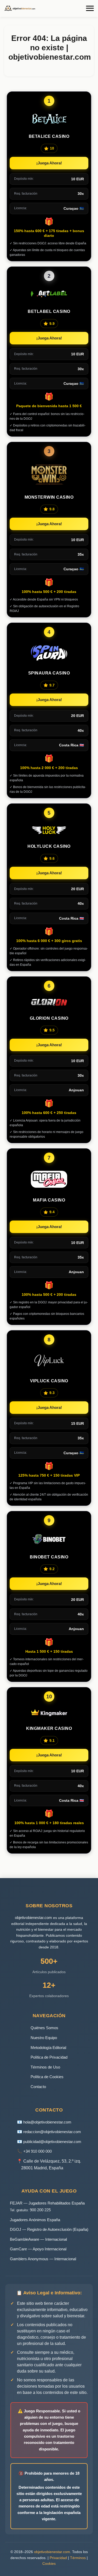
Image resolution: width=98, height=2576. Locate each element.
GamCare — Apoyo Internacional (38, 2249)
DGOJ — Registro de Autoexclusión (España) (49, 2229)
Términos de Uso (45, 2067)
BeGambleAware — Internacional (38, 2239)
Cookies (49, 2563)
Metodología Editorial (48, 2048)
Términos (78, 2558)
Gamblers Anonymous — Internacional (43, 2259)
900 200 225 (40, 2210)
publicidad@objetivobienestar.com (52, 2142)
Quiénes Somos (44, 2028)
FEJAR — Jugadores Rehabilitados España (47, 2203)
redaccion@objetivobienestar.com (52, 2132)
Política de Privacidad (49, 2057)
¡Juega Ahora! (49, 163)
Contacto (38, 2087)
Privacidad (58, 2558)
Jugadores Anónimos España (35, 2220)
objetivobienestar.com (33, 1918)
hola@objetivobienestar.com (47, 2122)
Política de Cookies (47, 2077)
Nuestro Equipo (44, 2038)
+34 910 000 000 (38, 2151)
